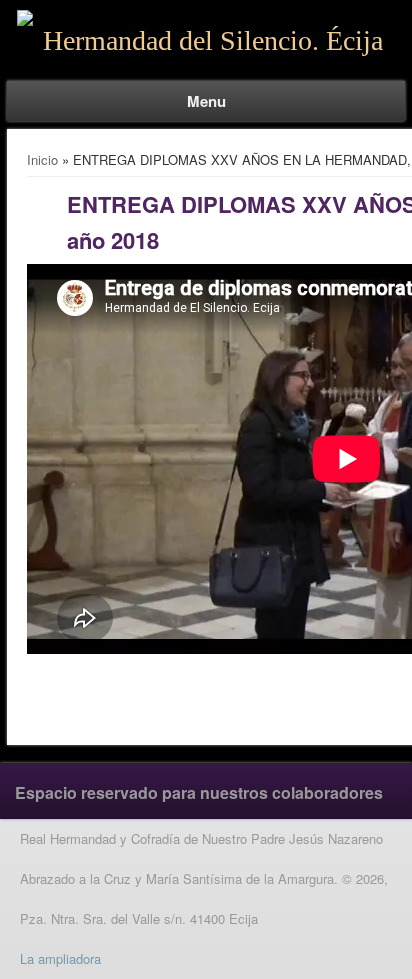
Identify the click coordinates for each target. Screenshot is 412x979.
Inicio (42, 159)
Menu (206, 101)
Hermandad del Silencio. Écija (213, 40)
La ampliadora (60, 958)
